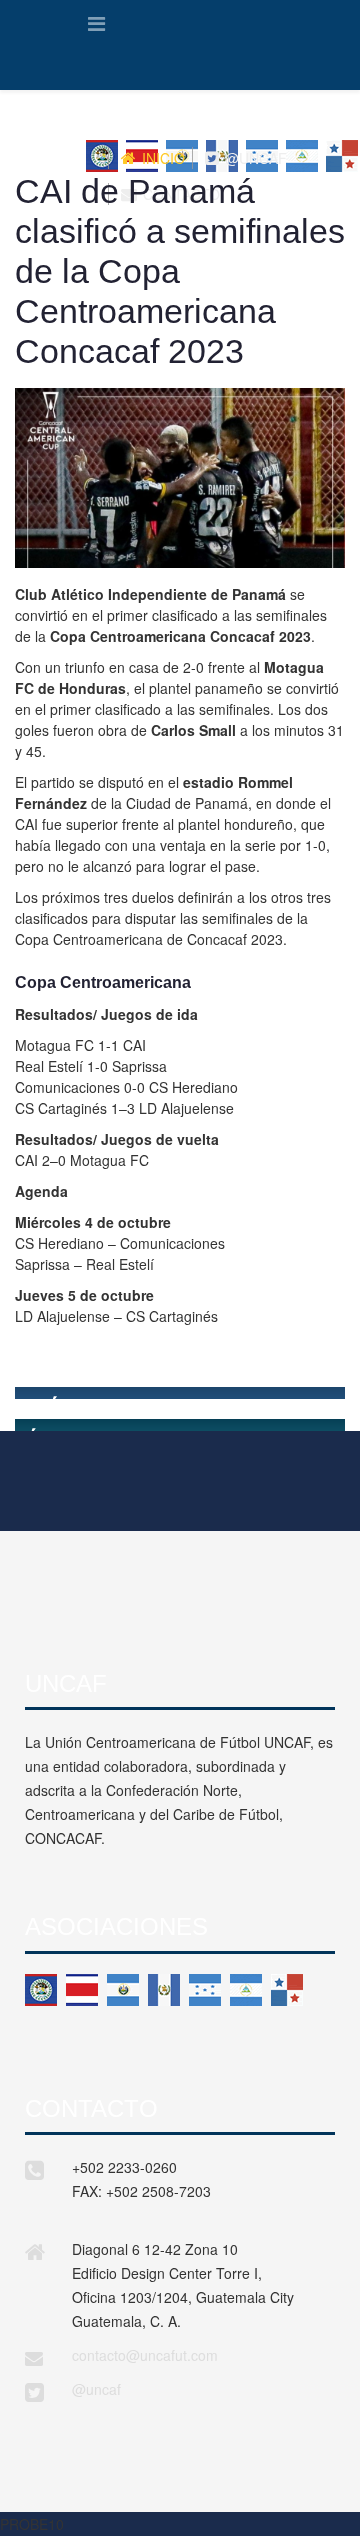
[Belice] (41, 1990)
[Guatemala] (164, 1990)
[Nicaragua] (246, 1990)
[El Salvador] (123, 1990)
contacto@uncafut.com (145, 2355)
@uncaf (96, 2389)
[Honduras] (205, 1990)
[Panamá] (287, 1990)
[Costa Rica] (82, 1990)
